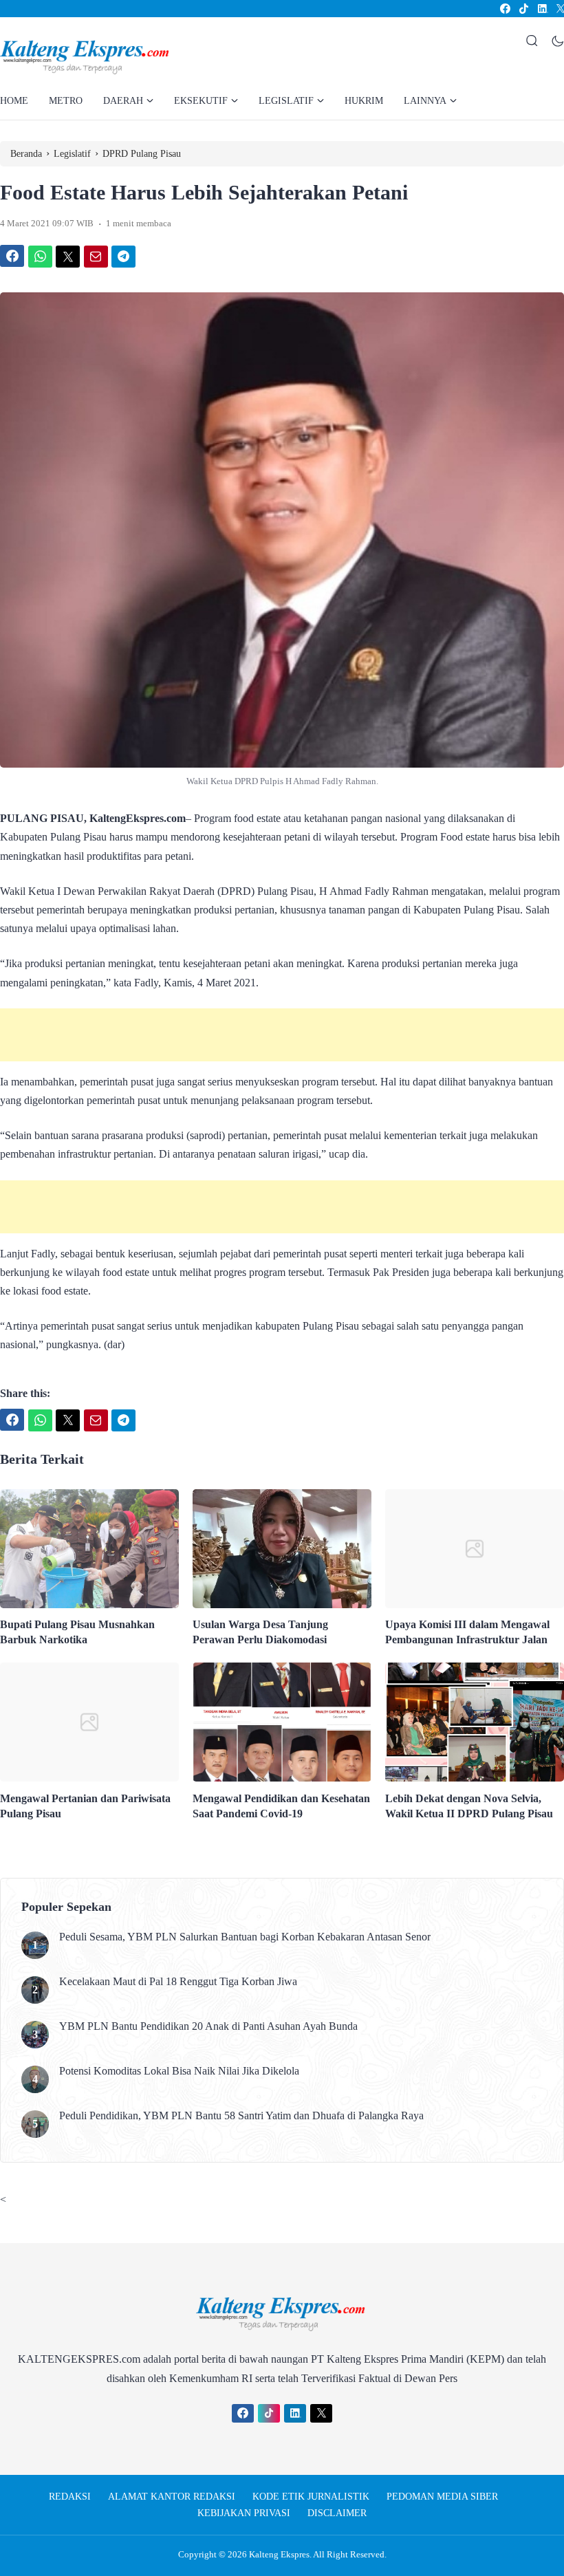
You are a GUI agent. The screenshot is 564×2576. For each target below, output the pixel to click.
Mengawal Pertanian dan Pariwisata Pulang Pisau (85, 1806)
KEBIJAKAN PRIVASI (244, 2513)
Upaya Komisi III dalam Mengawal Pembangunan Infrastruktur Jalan (467, 1632)
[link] (505, 9)
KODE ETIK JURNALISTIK (311, 2497)
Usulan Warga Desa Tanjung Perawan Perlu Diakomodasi (260, 1632)
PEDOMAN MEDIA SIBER (442, 2497)
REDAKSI (70, 2497)
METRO (66, 101)
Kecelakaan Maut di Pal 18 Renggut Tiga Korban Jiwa (178, 1981)
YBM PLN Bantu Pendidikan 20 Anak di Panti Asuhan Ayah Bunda (208, 2026)
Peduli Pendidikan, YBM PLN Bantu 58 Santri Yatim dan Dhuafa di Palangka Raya (241, 2115)
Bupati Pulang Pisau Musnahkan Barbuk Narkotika (77, 1632)
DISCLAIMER (337, 2513)
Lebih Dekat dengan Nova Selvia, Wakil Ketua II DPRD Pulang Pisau (469, 1806)
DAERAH (123, 101)
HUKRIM (364, 101)
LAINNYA (425, 101)
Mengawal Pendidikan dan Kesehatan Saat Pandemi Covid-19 (281, 1806)
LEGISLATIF (286, 101)
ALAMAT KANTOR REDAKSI (172, 2497)
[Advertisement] (282, 1035)
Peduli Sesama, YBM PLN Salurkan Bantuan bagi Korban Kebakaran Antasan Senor (245, 1937)
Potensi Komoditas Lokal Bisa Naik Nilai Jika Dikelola (179, 2071)
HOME (14, 101)
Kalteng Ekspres (279, 2554)
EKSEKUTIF (201, 101)
